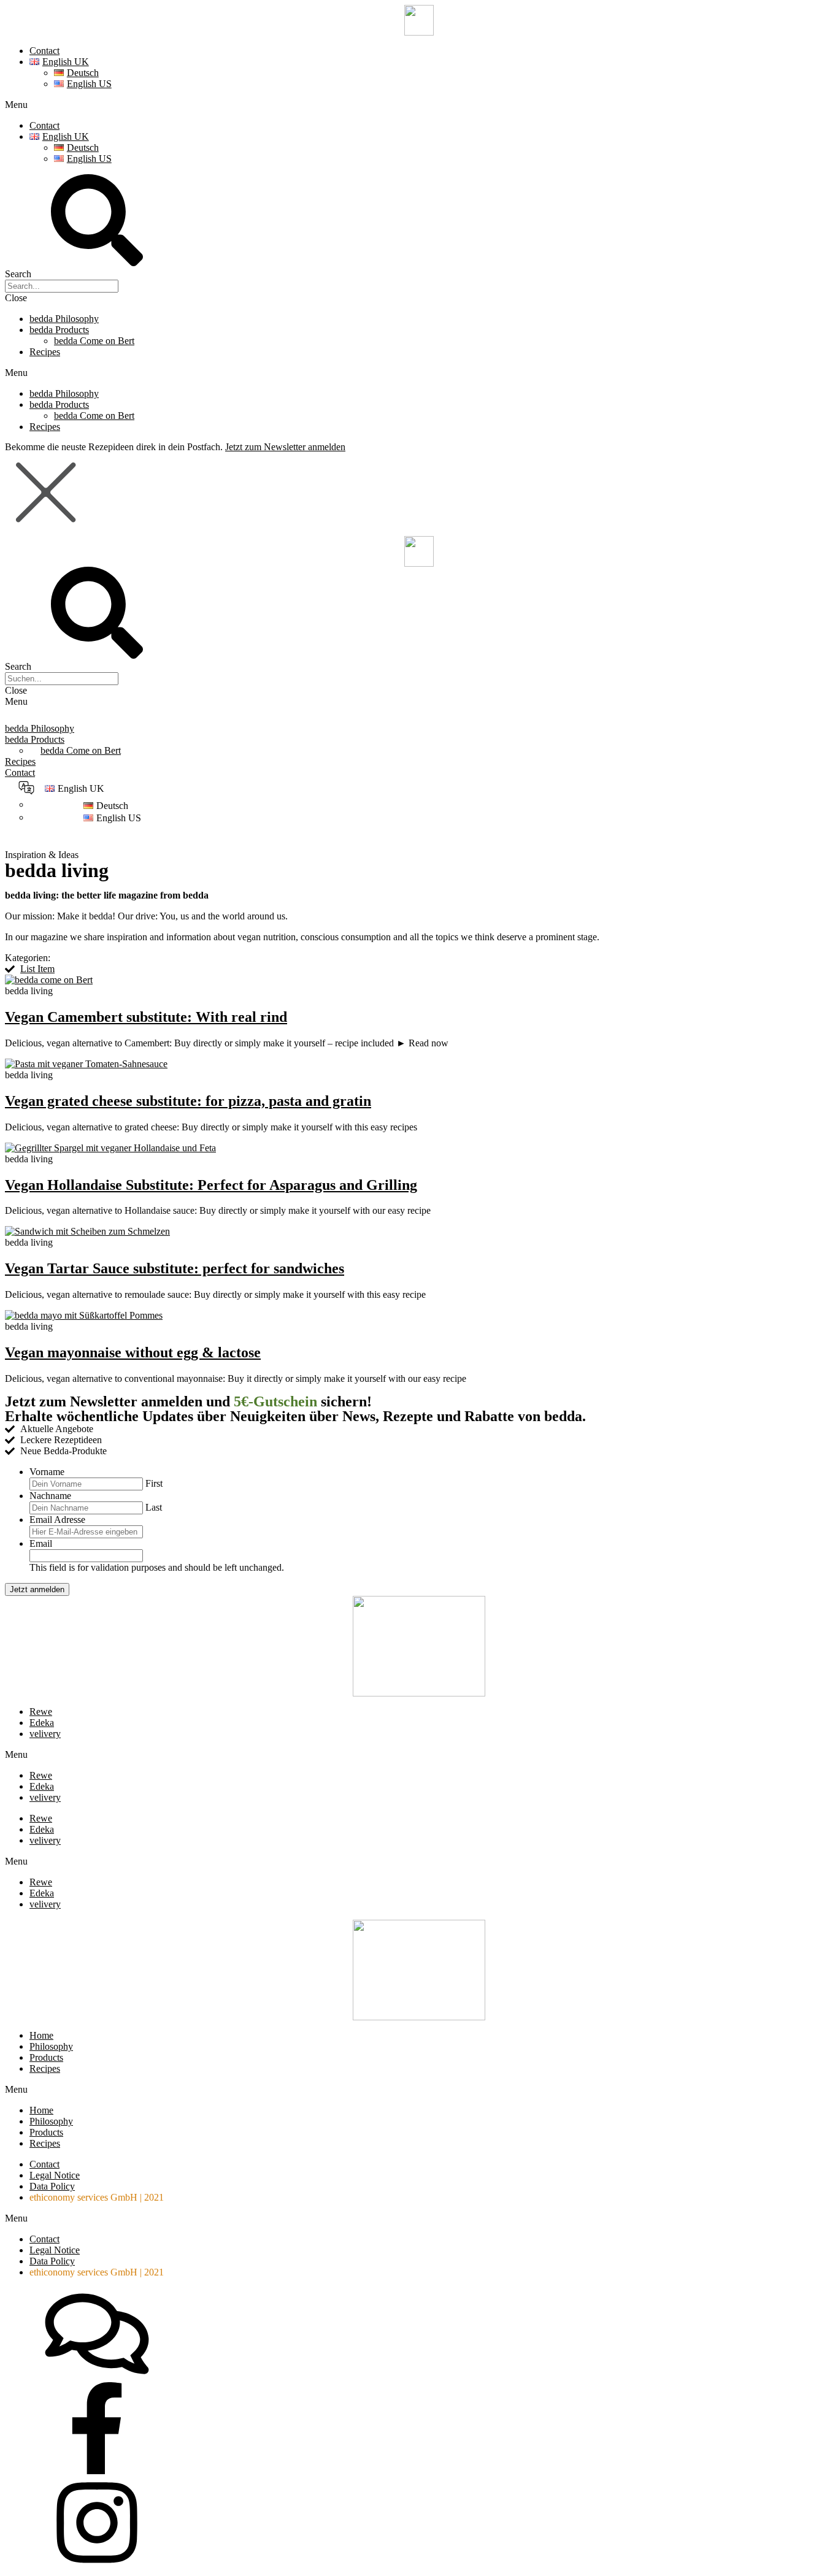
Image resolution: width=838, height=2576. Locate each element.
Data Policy (52, 2186)
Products (46, 2057)
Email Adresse (57, 1520)
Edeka (42, 1723)
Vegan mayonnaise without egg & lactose (133, 1352)
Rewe (41, 1712)
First (154, 1483)
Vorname (47, 1472)
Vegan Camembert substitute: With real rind (146, 1017)
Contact (44, 51)
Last (154, 1507)
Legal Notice (55, 2175)
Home (41, 2035)
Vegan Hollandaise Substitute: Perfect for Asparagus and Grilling (211, 1185)
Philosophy (51, 2046)
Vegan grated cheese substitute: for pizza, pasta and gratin (188, 1101)
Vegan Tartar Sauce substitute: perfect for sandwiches (175, 1268)
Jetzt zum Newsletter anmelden (285, 447)
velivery (45, 1734)
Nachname (50, 1496)
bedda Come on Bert (94, 341)
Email (41, 1543)
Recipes (45, 352)
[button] (419, 105)
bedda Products (59, 330)
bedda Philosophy (64, 319)
